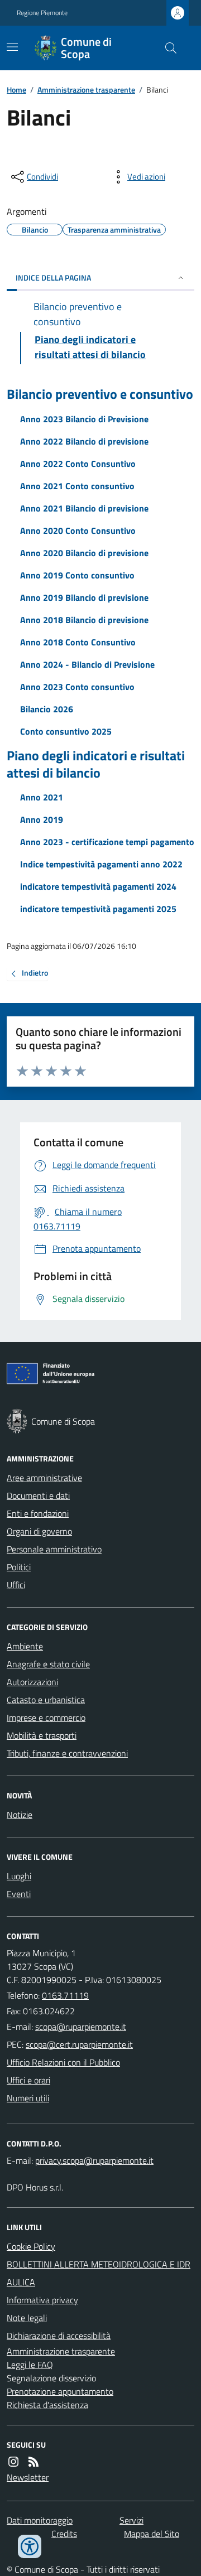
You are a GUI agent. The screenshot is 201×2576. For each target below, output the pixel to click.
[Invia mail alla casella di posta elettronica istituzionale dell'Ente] (81, 2027)
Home (16, 90)
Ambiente (25, 1646)
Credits (64, 2534)
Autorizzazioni (32, 1682)
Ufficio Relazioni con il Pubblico (63, 2062)
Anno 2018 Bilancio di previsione (84, 620)
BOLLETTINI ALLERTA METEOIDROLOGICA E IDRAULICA (99, 2273)
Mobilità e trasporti (42, 1735)
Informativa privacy (42, 2300)
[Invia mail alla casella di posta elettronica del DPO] (94, 2160)
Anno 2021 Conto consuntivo (77, 486)
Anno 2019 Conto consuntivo (77, 575)
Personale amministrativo (54, 1549)
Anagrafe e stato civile (48, 1664)
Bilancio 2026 (47, 709)
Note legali (27, 2318)
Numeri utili (28, 2098)
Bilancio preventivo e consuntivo (100, 394)
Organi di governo (39, 1531)
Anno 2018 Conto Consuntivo (78, 642)
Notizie (20, 1815)
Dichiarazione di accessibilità (59, 2336)
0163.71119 (65, 1995)
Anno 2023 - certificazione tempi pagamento (107, 842)
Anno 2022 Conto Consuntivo (78, 464)
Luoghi (19, 1876)
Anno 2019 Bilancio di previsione (84, 597)
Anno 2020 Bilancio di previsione (84, 553)
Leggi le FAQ (30, 2365)
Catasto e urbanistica (46, 1700)
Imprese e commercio (46, 1718)
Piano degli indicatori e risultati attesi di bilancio (96, 764)
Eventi (19, 1894)
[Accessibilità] (30, 2546)
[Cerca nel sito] (166, 48)
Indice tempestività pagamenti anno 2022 (101, 864)
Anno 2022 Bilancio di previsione (84, 441)
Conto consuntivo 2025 (66, 731)
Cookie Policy (31, 2246)
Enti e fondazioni (38, 1513)
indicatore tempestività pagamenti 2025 (98, 909)
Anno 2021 (42, 797)
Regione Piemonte (42, 13)
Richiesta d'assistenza (47, 2405)
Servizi (131, 2520)
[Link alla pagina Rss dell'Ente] (33, 2462)
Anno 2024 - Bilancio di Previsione (87, 664)
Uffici (16, 1585)
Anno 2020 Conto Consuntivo (78, 530)
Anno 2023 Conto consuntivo (77, 687)
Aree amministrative (44, 1478)
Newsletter (28, 2477)
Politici (19, 1567)
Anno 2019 (42, 819)
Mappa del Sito (152, 2534)
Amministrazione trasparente (86, 90)
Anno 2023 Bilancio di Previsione (84, 419)
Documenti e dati (38, 1496)
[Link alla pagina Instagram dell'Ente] (13, 2462)
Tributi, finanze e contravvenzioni (67, 1753)
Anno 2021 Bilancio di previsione (84, 508)
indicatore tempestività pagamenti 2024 (98, 886)
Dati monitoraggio (40, 2520)
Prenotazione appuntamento (60, 2391)
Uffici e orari (28, 2080)
